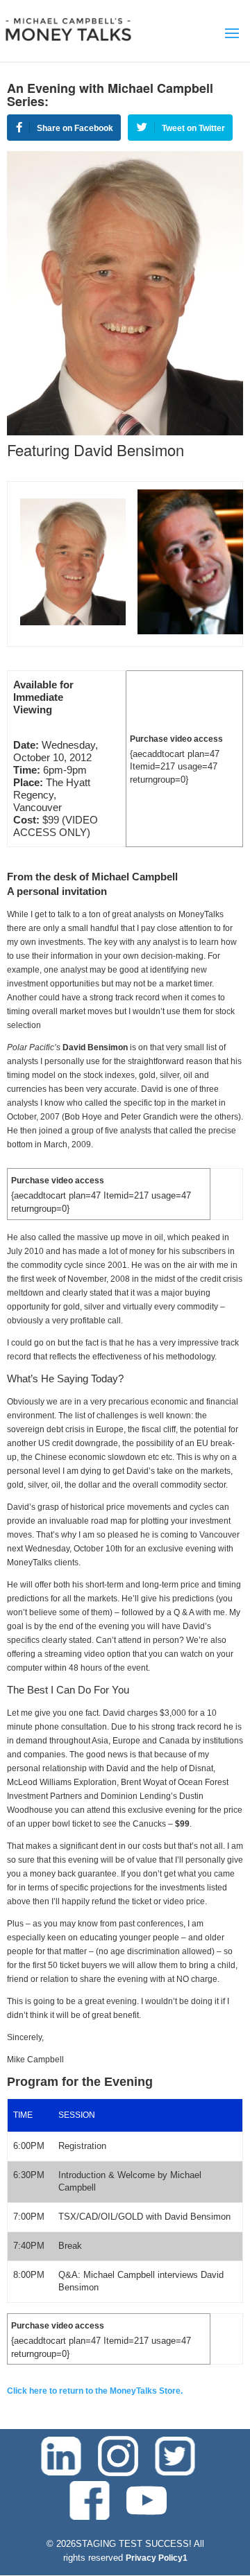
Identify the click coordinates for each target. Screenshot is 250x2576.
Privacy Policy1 (157, 2558)
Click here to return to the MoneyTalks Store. (95, 2391)
